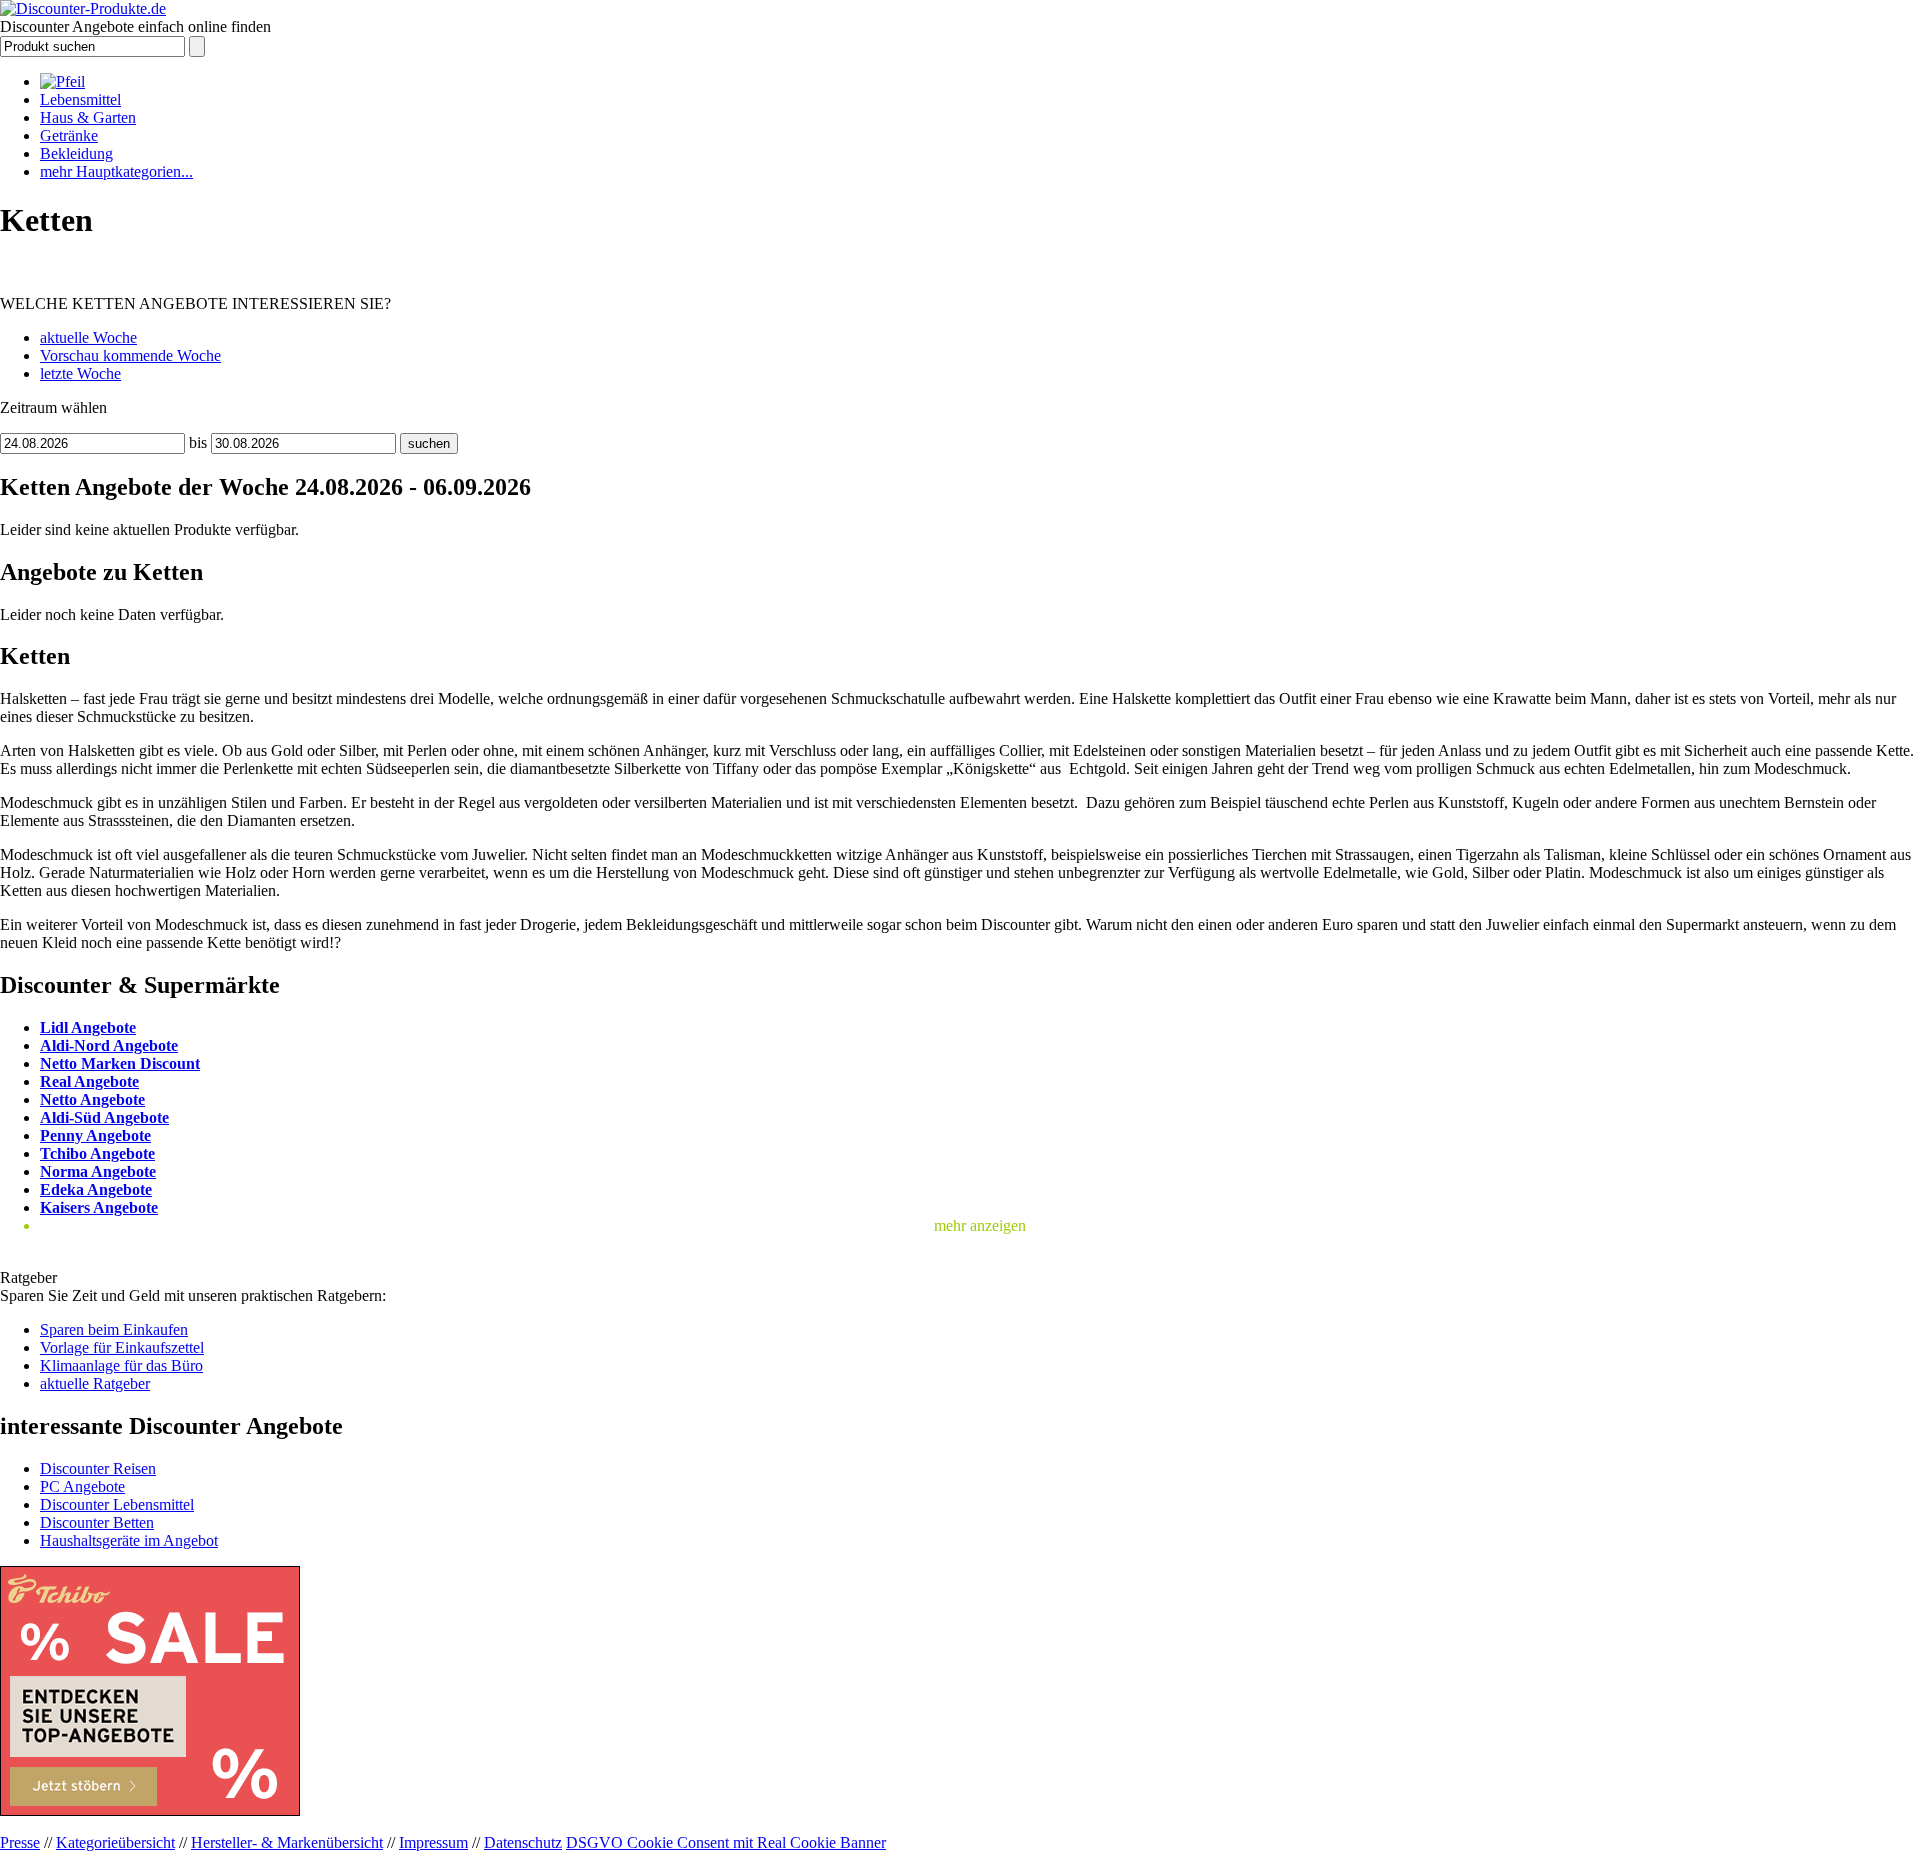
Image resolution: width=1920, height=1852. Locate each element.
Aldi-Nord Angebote (109, 1045)
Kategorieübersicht (115, 1842)
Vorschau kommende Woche (130, 355)
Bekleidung (76, 153)
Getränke (69, 135)
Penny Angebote (95, 1135)
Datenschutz (523, 1842)
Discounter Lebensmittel (117, 1504)
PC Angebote (82, 1486)
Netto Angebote (92, 1099)
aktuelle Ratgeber (95, 1383)
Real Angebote (89, 1081)
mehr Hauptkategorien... (116, 171)
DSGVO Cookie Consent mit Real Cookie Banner (726, 1842)
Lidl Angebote (88, 1027)
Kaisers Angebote (99, 1207)
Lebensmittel (80, 99)
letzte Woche (80, 373)
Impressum (433, 1842)
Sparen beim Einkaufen (114, 1329)
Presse (20, 1842)
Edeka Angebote (96, 1189)
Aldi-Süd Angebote (104, 1117)
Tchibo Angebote (97, 1153)
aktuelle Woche (88, 337)
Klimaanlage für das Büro (121, 1365)
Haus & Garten (88, 117)
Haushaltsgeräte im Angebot (129, 1540)
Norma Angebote (98, 1171)
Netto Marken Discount (120, 1063)
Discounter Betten (97, 1522)
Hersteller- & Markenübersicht (287, 1842)
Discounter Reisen (98, 1468)
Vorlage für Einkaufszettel (122, 1347)
